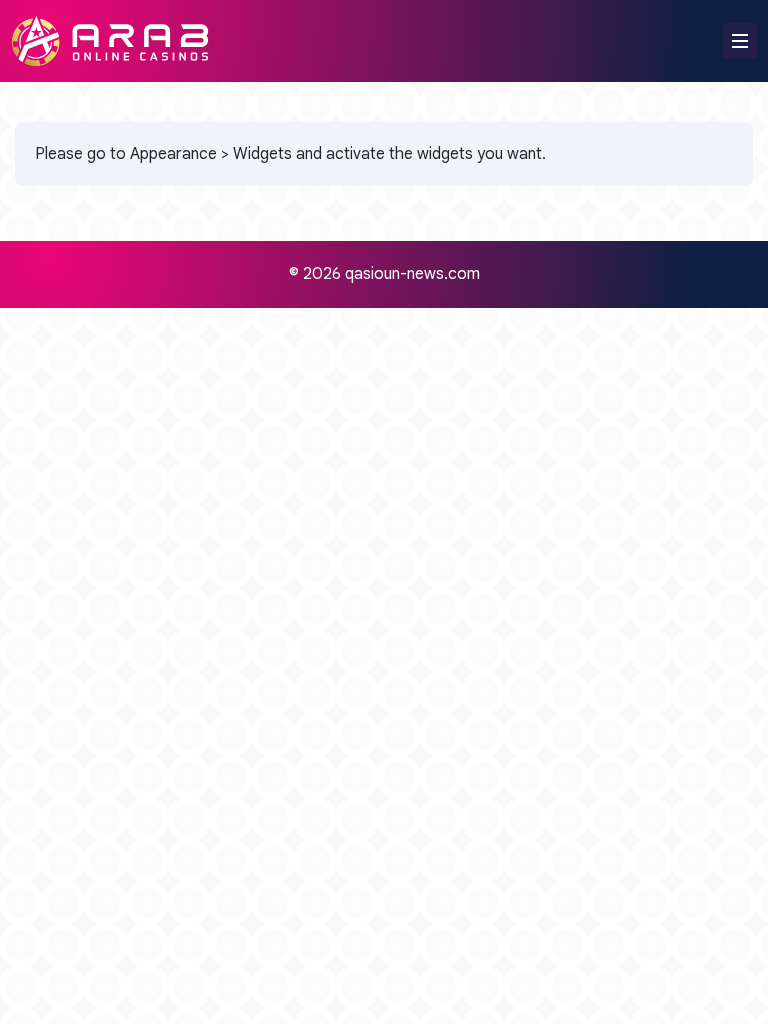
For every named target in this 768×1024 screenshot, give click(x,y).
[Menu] (740, 41)
